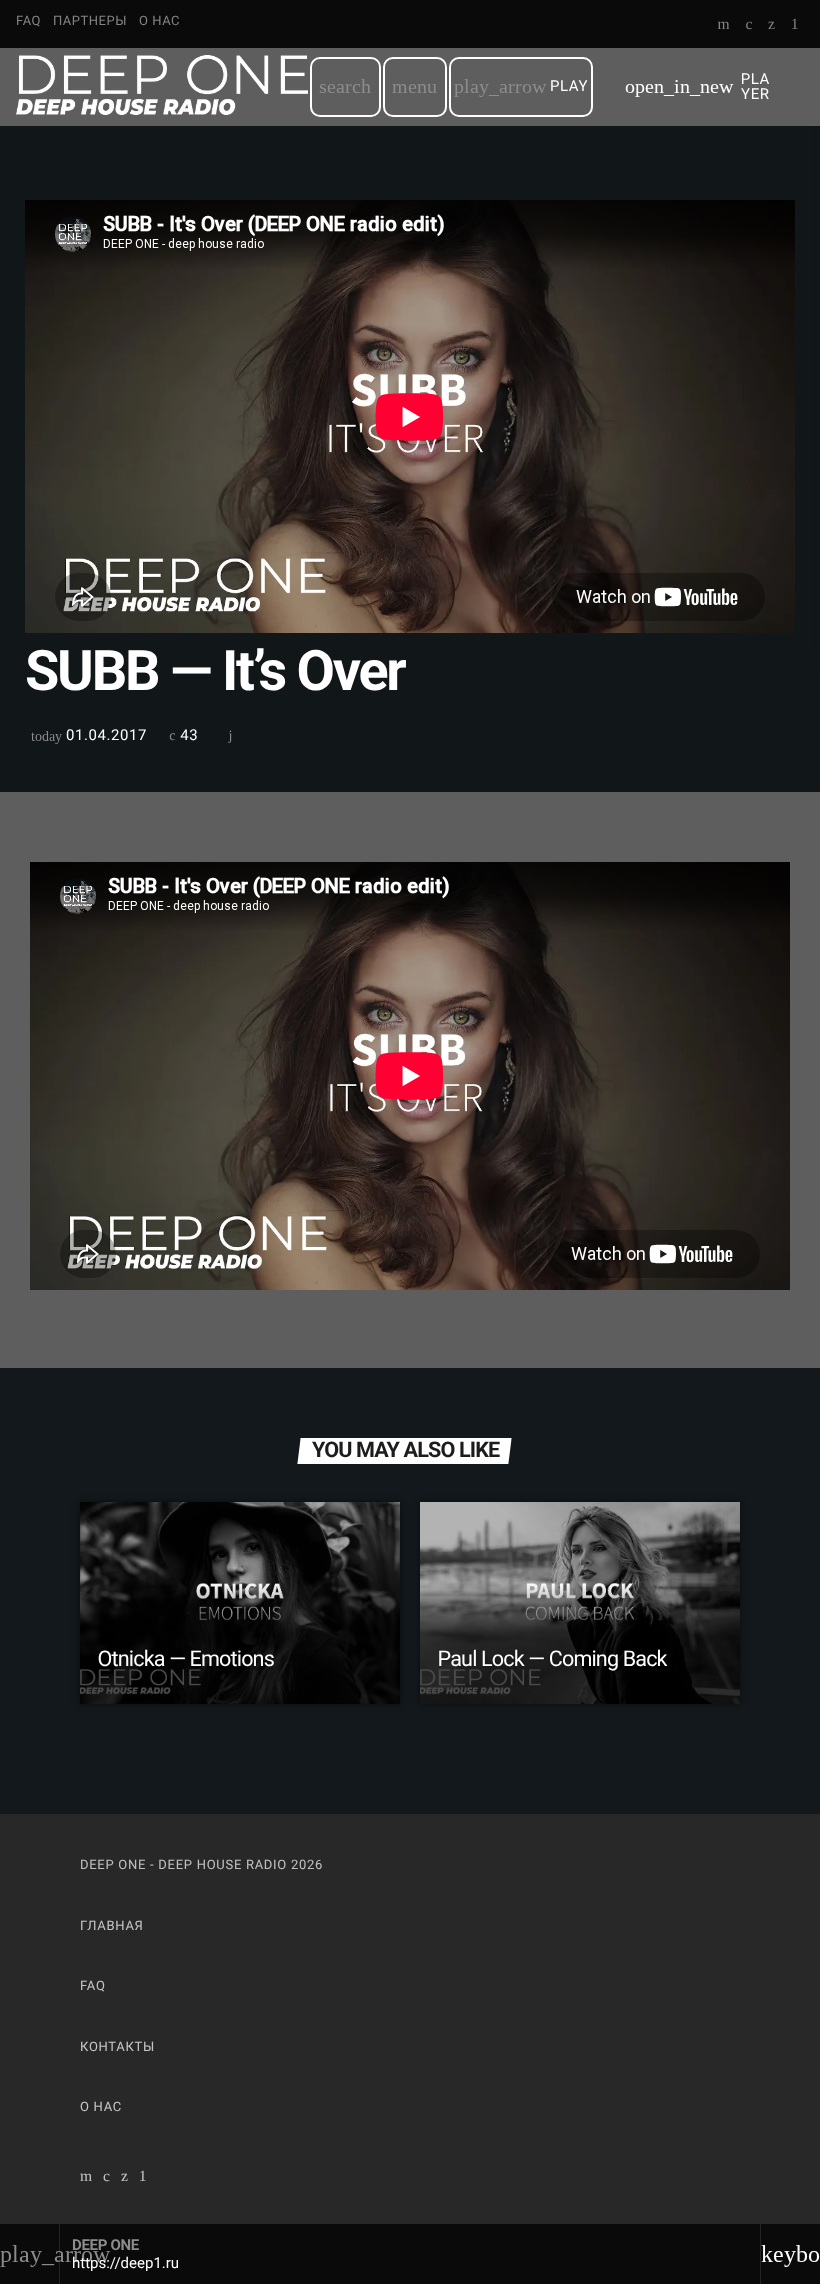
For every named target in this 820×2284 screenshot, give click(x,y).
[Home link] (162, 87)
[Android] (795, 26)
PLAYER (697, 86)
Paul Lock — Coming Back (552, 1659)
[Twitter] (771, 26)
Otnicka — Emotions (186, 1659)
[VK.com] (748, 26)
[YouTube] (724, 26)
